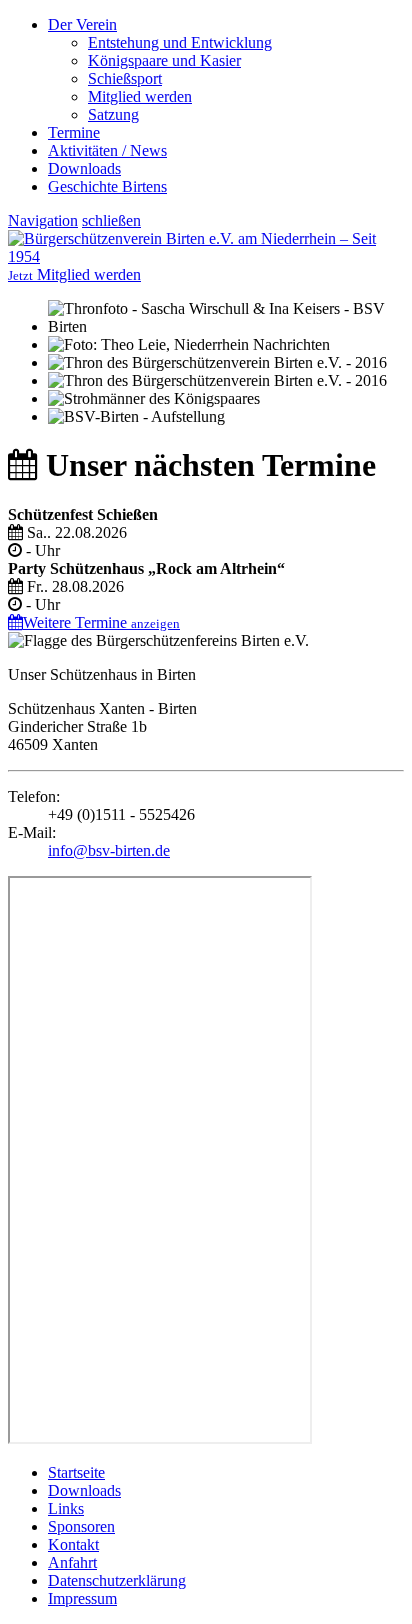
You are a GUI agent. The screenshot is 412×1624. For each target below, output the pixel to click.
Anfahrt (72, 1562)
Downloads (84, 168)
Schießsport (125, 78)
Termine (74, 132)
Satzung (113, 114)
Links (66, 1508)
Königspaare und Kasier (164, 60)
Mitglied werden (140, 96)
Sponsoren (81, 1526)
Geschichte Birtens (107, 186)
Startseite (76, 1472)
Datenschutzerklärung (117, 1580)
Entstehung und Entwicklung (180, 42)
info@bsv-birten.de (109, 850)
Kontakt (73, 1544)
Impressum (82, 1598)
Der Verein (82, 24)
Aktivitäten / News (107, 150)
